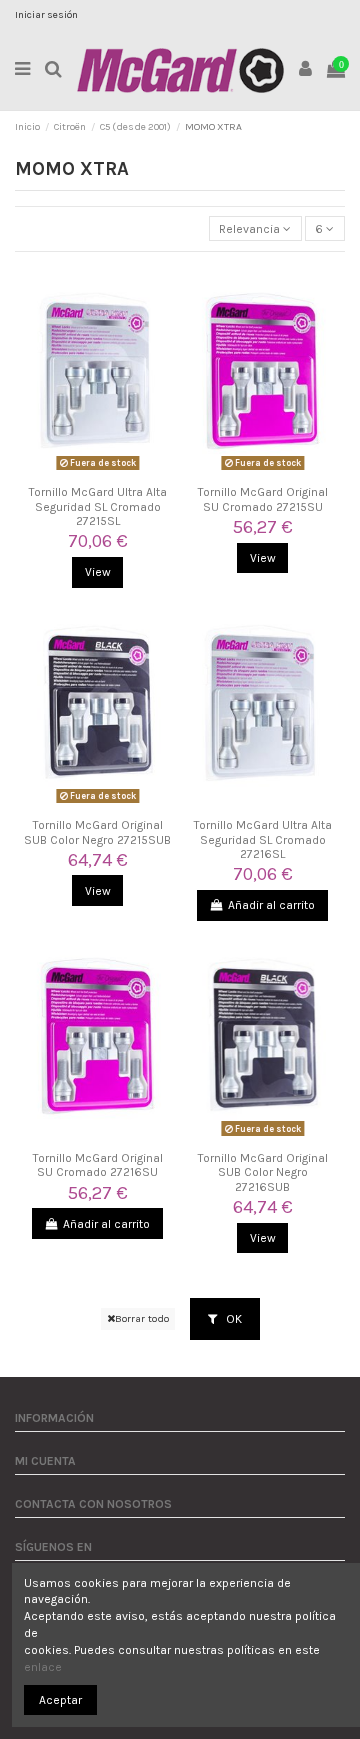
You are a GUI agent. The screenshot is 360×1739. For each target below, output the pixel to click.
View (98, 572)
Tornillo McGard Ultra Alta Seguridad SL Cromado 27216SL (263, 839)
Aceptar (60, 1700)
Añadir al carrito (271, 905)
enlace (43, 1667)
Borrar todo (142, 1318)
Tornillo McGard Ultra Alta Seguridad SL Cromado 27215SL (98, 506)
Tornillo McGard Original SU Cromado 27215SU (263, 499)
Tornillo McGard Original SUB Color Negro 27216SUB (263, 1172)
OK (232, 1319)
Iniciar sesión (46, 15)
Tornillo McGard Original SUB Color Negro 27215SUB (97, 832)
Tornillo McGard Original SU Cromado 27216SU (98, 1165)
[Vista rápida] (98, 471)
